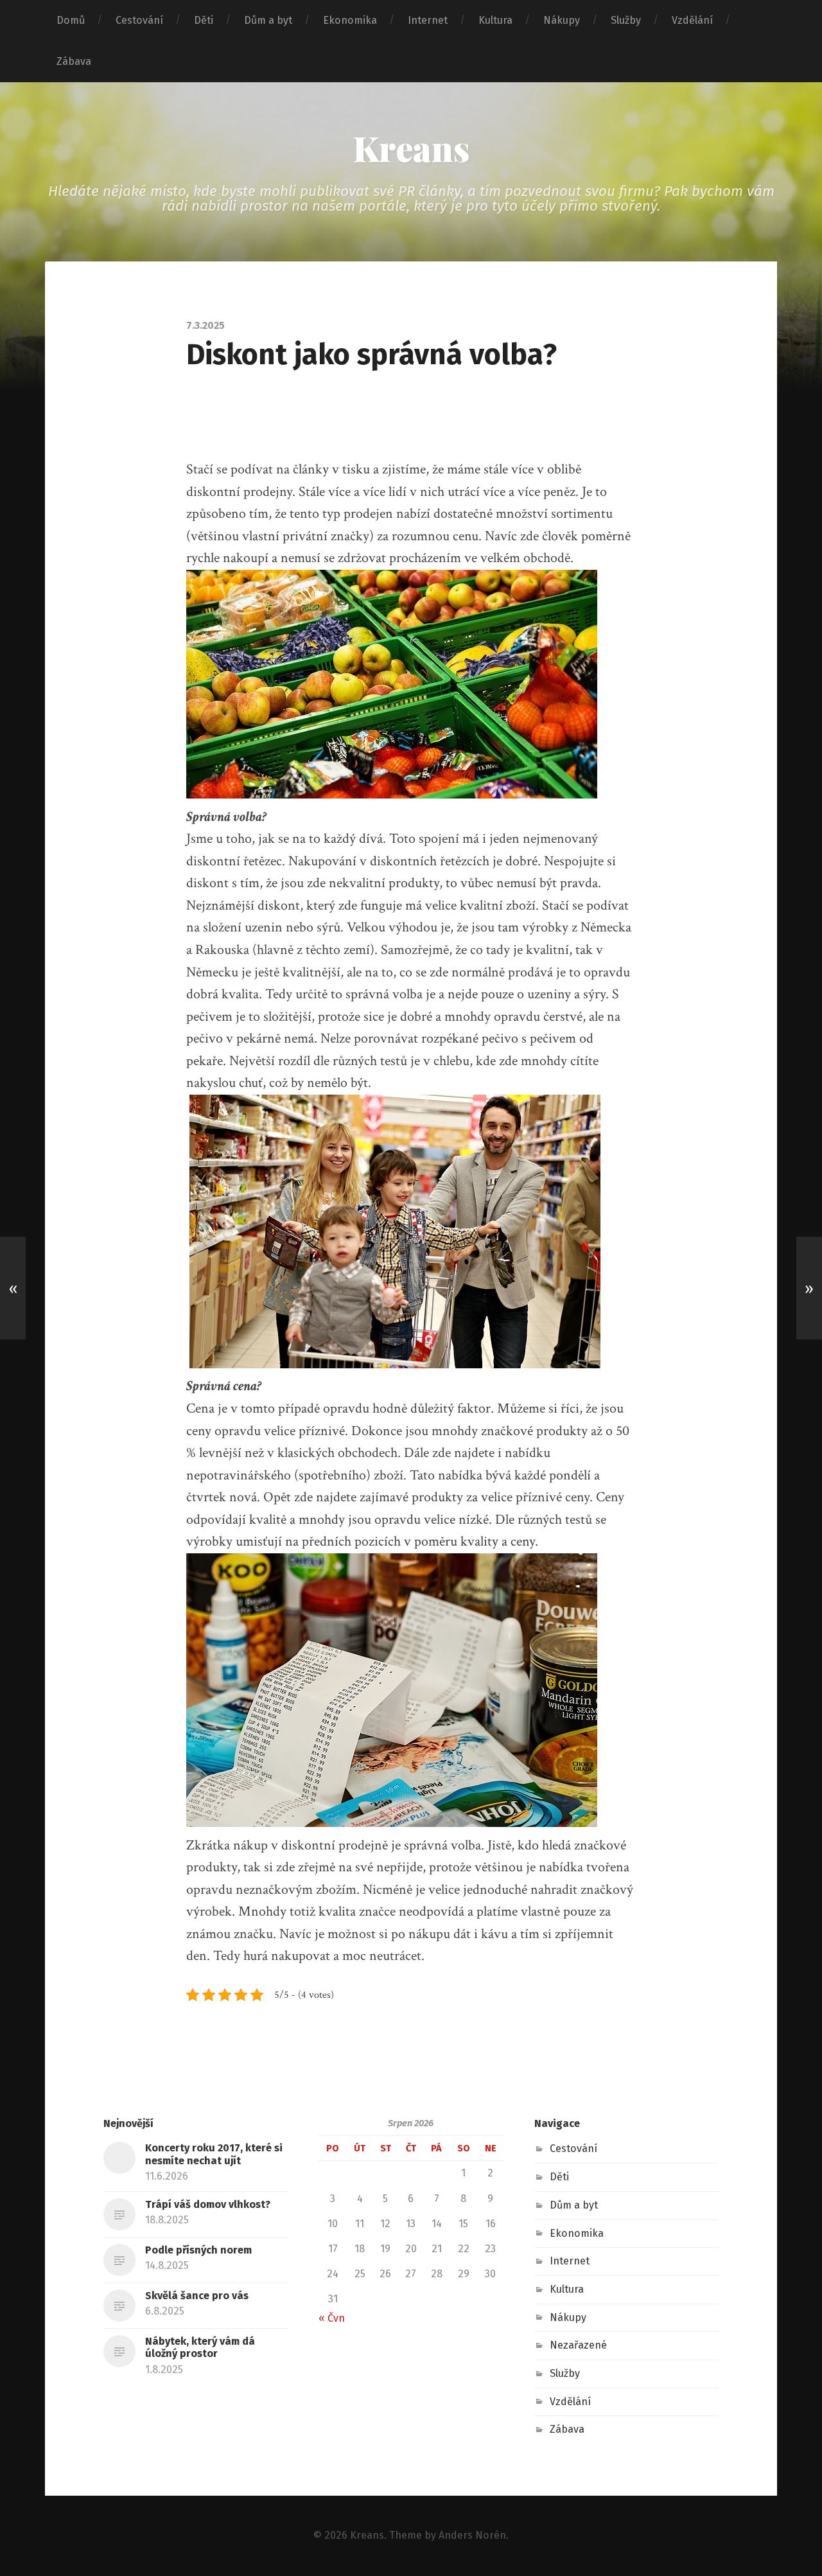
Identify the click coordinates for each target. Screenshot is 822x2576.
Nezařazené (578, 2345)
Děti (204, 20)
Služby (626, 20)
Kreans (411, 148)
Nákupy (562, 20)
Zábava (74, 61)
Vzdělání (692, 20)
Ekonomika (350, 20)
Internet (428, 20)
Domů (71, 20)
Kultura (495, 20)
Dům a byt (268, 20)
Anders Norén (472, 2535)
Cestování (139, 20)
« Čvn (332, 2318)
